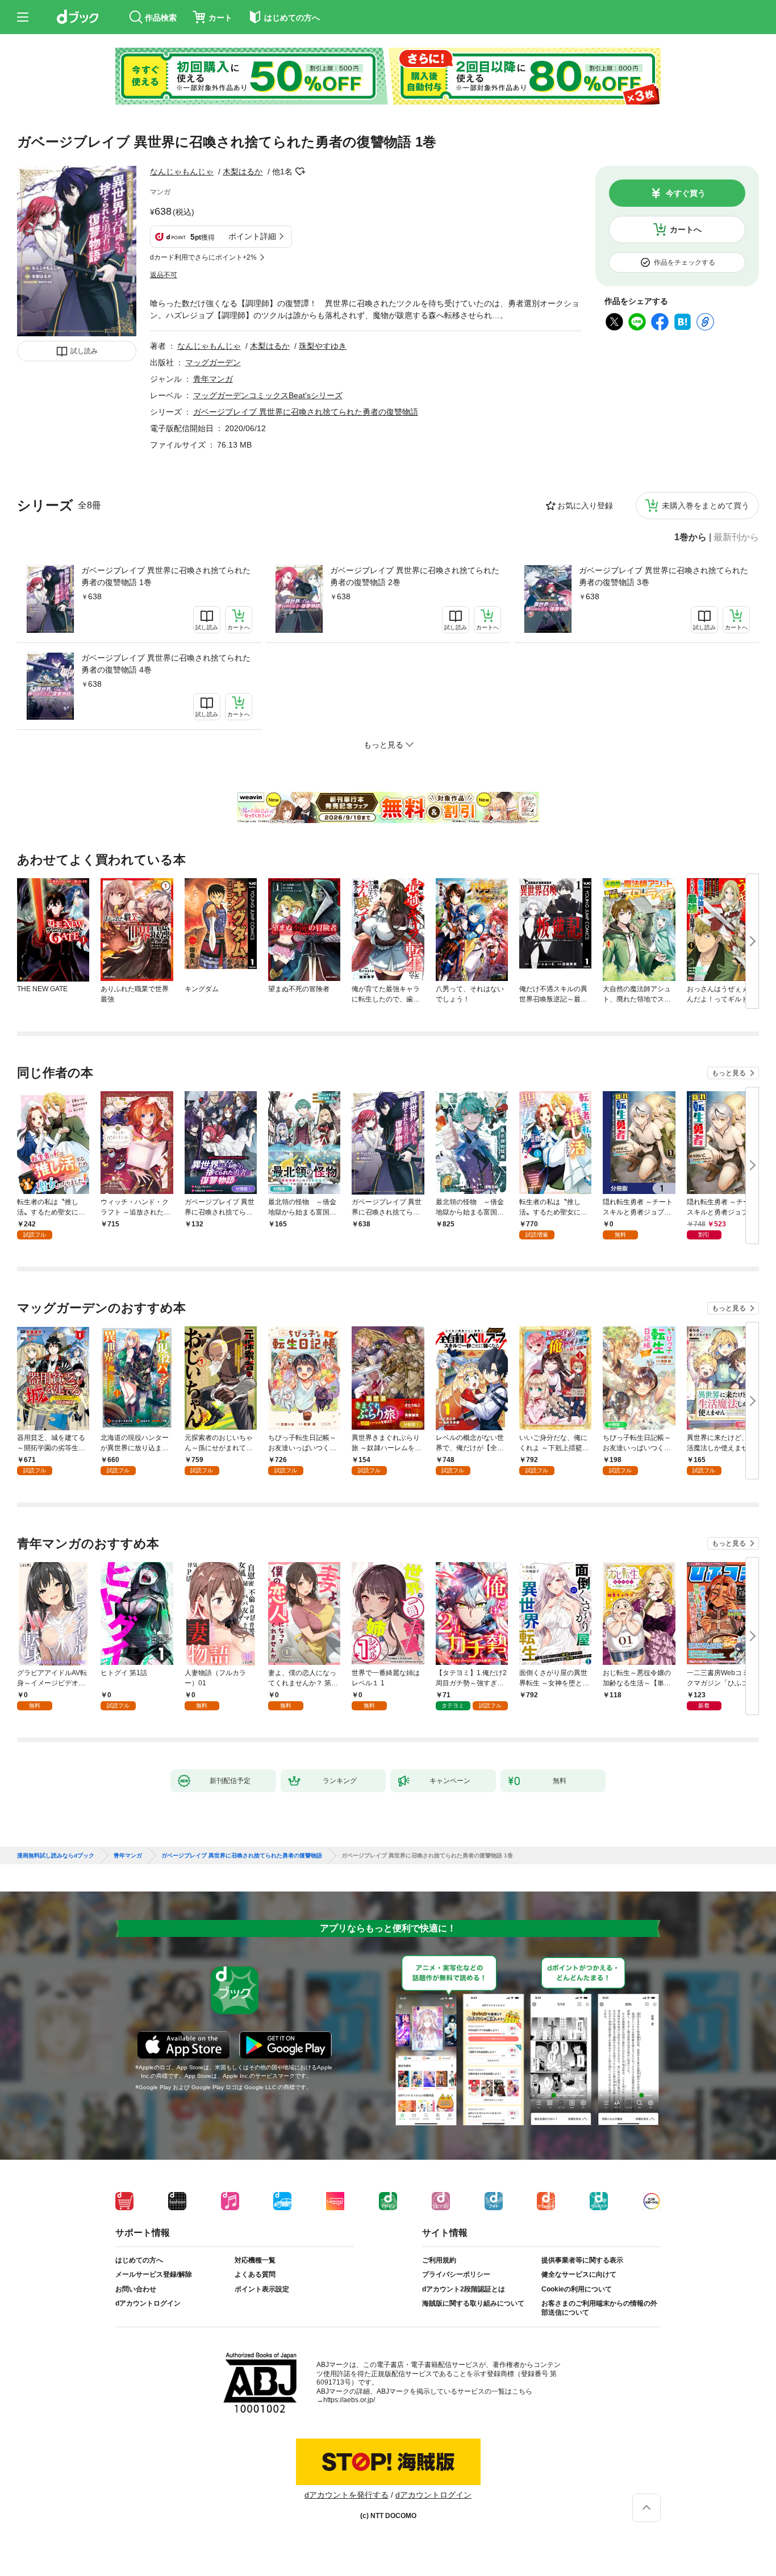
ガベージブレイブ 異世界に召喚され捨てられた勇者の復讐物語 (306, 412)
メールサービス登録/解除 (154, 2274)
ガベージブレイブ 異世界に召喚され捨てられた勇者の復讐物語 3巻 (664, 576)
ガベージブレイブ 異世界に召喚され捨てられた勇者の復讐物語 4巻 (166, 664)
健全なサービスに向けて (579, 2274)
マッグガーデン (213, 362)
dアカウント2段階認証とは (464, 2289)
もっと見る (729, 1073)
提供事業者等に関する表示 (582, 2260)
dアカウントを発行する (347, 2495)
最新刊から (736, 537)
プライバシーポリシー (456, 2274)
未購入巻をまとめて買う (706, 506)
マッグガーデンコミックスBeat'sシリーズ (268, 395)
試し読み (84, 351)
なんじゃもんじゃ (182, 172)
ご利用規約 (439, 2260)
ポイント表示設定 (262, 2289)
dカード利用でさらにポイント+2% (203, 257)
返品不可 (164, 275)
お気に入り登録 (585, 506)
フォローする (301, 172)
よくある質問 (255, 2274)
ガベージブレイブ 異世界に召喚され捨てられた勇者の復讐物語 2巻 (415, 576)
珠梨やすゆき (323, 346)
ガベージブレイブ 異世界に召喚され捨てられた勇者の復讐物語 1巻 (166, 576)
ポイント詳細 (252, 236)
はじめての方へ (139, 2260)
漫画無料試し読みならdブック (56, 1856)
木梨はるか (243, 172)
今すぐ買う (686, 193)
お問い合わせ (136, 2289)
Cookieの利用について (577, 2289)
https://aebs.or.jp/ (349, 2400)
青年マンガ (213, 379)
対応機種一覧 (255, 2260)
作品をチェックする (685, 262)
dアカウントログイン (148, 2303)
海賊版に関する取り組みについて (473, 2303)
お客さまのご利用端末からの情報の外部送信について (599, 2308)
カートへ (686, 229)
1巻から (691, 537)
